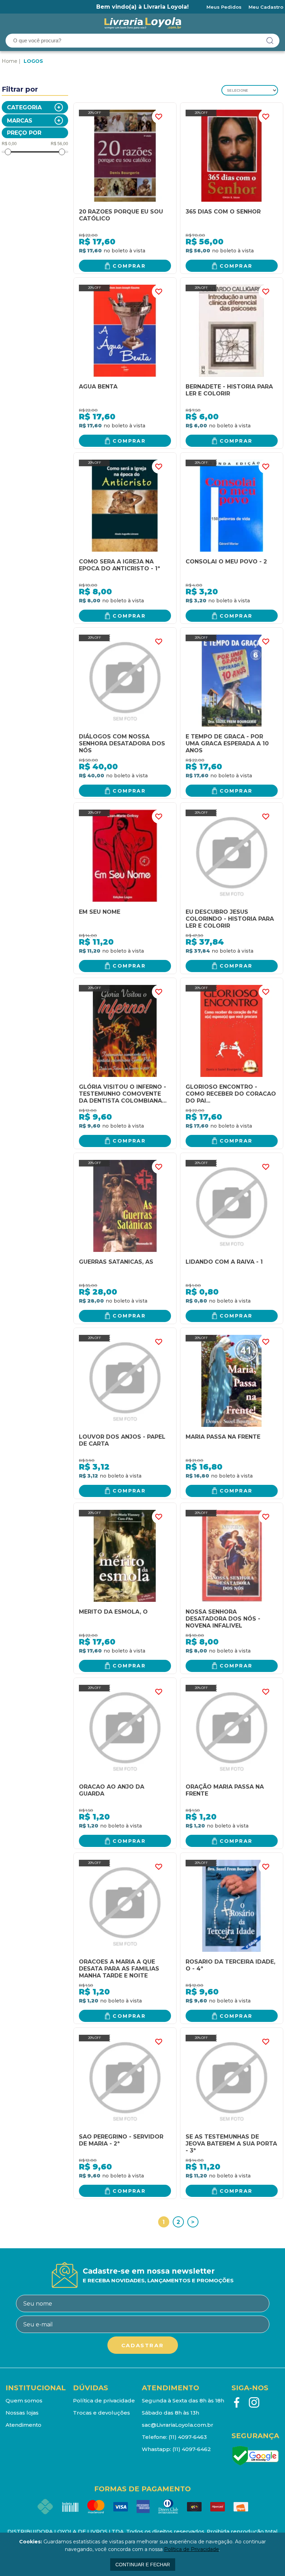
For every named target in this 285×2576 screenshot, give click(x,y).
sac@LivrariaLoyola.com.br (178, 2425)
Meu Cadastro (266, 7)
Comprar (129, 266)
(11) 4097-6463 (188, 2437)
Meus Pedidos (224, 7)
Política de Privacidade (192, 2549)
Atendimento (23, 2425)
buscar (270, 41)
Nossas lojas (22, 2413)
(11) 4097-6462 (192, 2449)
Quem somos (24, 2401)
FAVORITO (159, 117)
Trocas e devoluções (101, 2413)
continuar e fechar (143, 2565)
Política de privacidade (104, 2401)
